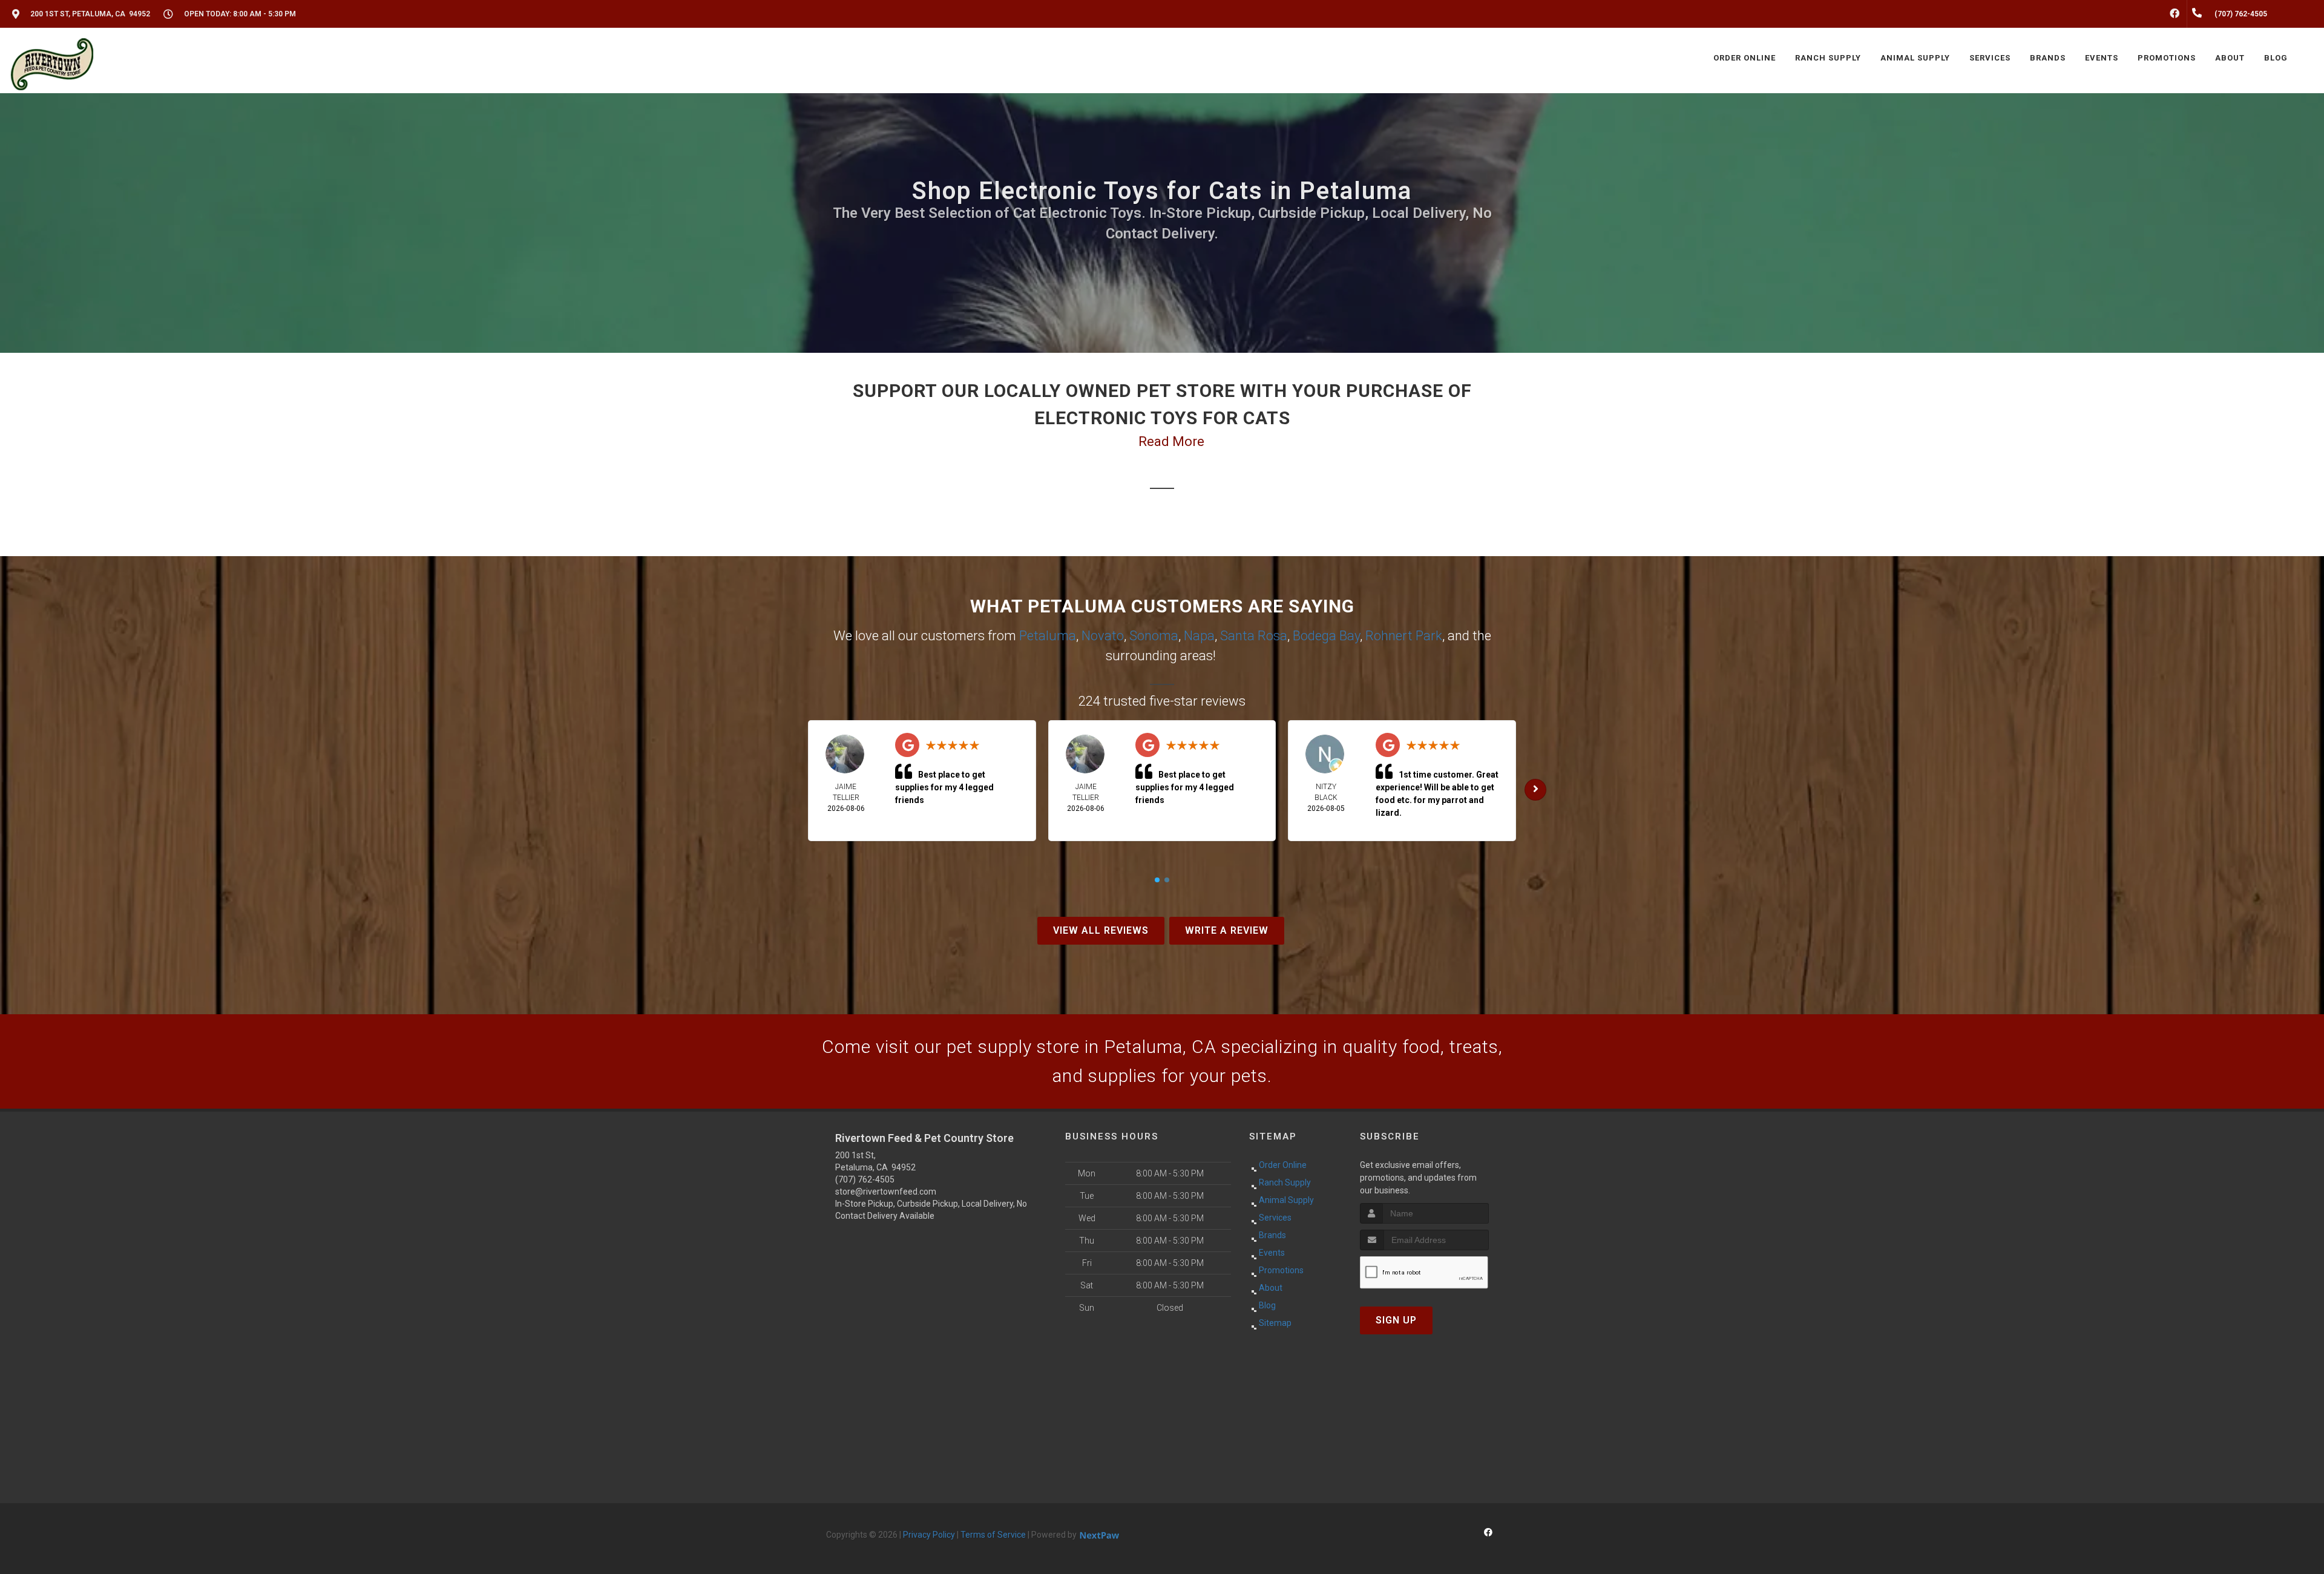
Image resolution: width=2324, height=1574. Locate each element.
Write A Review (1227, 930)
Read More (1171, 441)
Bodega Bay (1326, 636)
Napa (1199, 636)
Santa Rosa (1254, 636)
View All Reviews (1101, 930)
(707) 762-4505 (865, 1179)
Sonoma (1154, 636)
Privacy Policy (929, 1535)
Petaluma (1048, 636)
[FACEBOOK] (2175, 14)
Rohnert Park (1404, 636)
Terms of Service (993, 1535)
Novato (1103, 636)
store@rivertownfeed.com (886, 1192)
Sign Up (1396, 1320)
